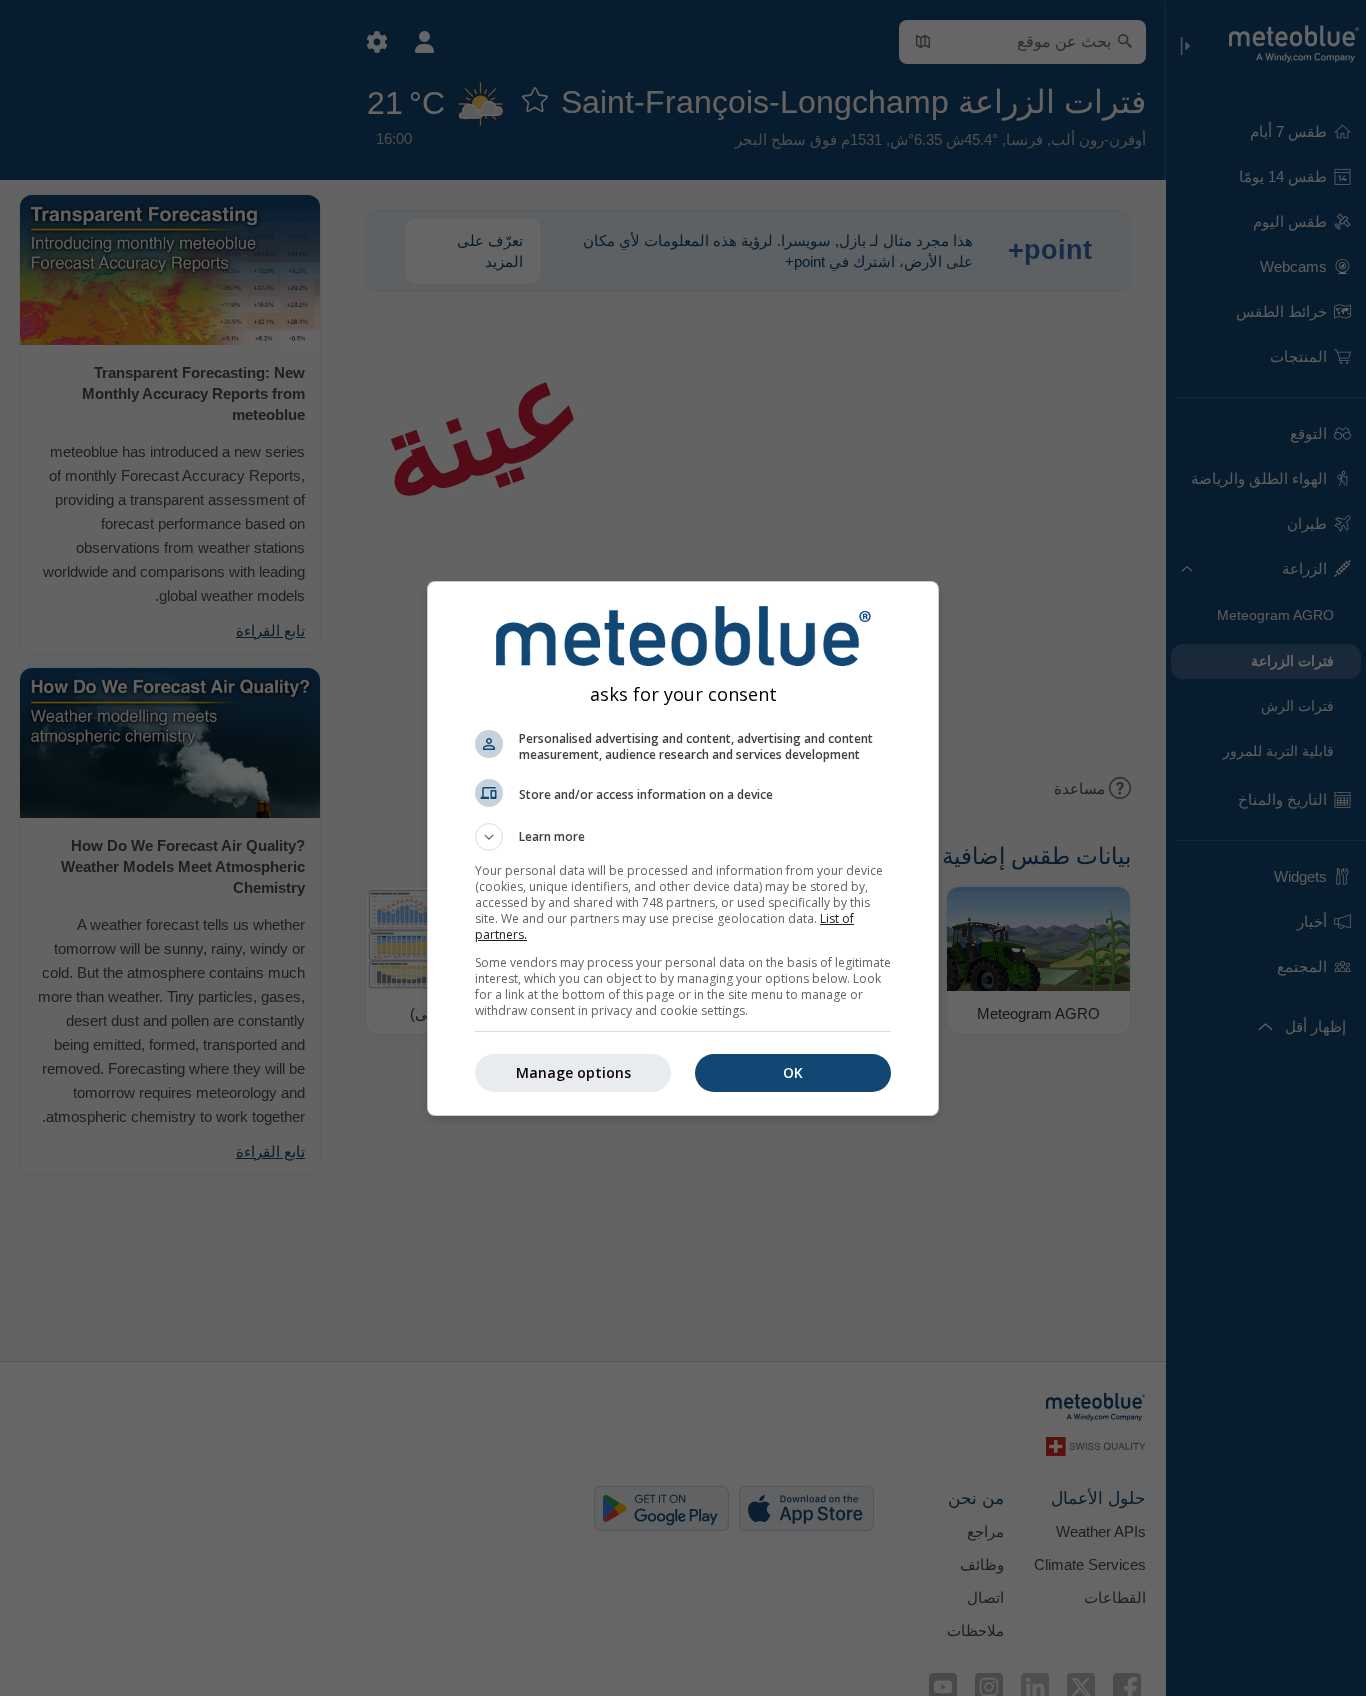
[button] (683, 837)
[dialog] (683, 848)
